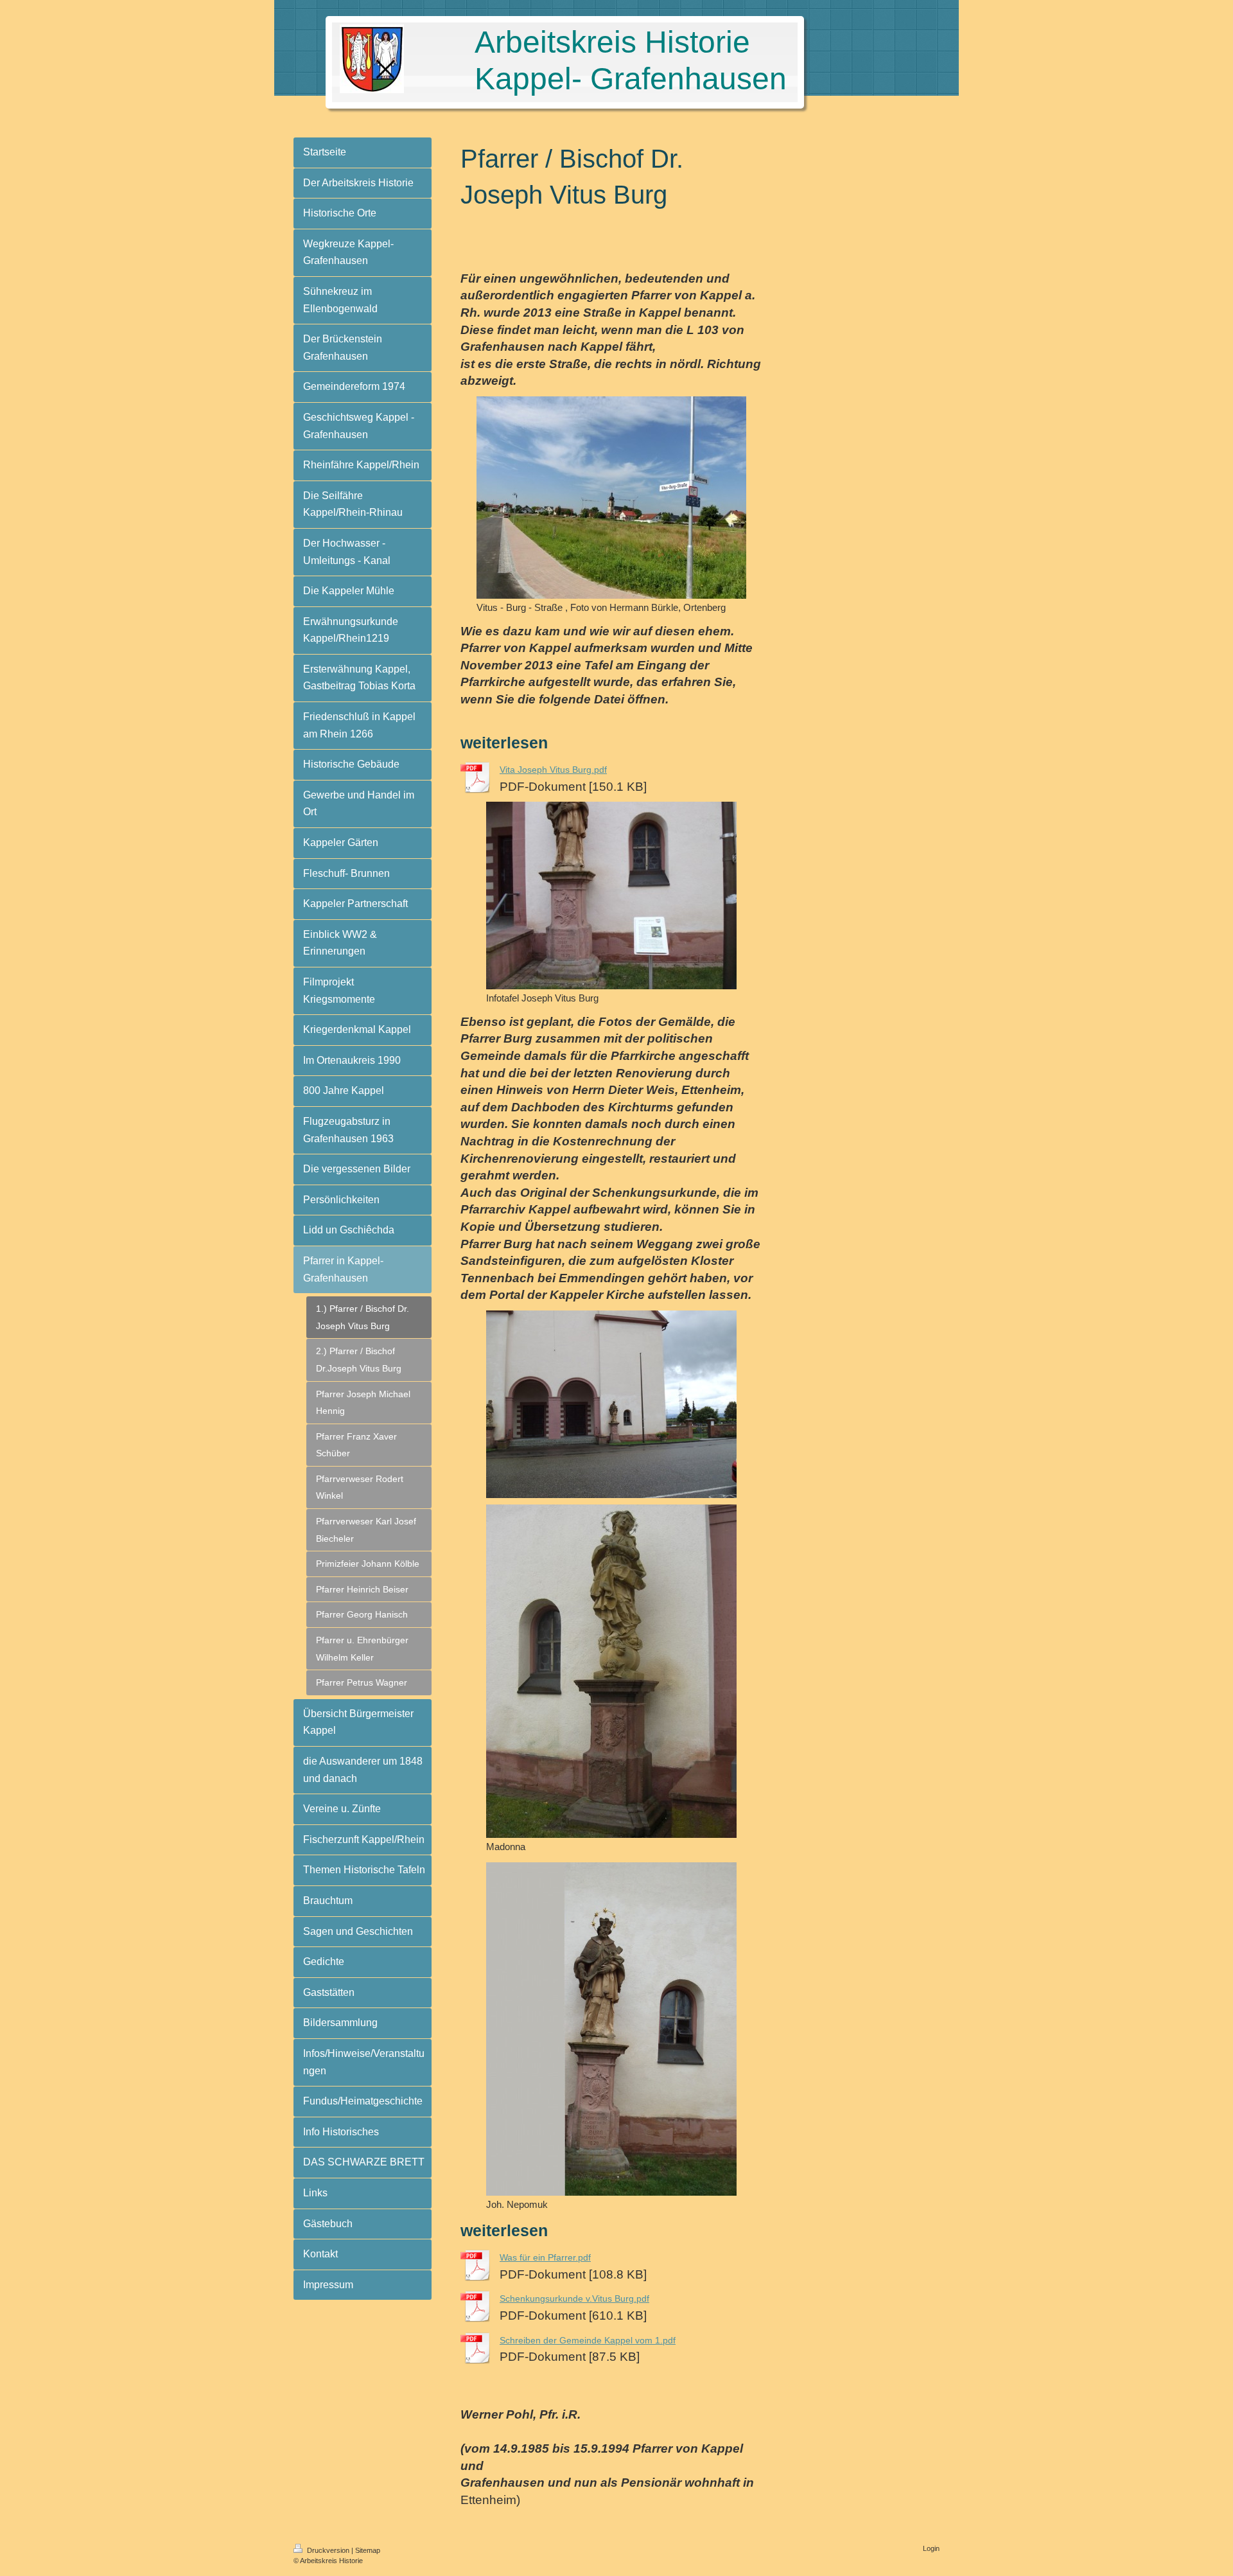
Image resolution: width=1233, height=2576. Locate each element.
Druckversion (328, 2550)
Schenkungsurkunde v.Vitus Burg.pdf (574, 2298)
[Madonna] (611, 1671)
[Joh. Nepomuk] (611, 2029)
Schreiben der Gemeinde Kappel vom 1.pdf (588, 2340)
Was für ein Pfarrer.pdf (545, 2257)
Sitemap (368, 2550)
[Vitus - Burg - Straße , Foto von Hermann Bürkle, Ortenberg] (611, 498)
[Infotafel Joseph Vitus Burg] (611, 895)
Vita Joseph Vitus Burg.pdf (553, 770)
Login (931, 2548)
